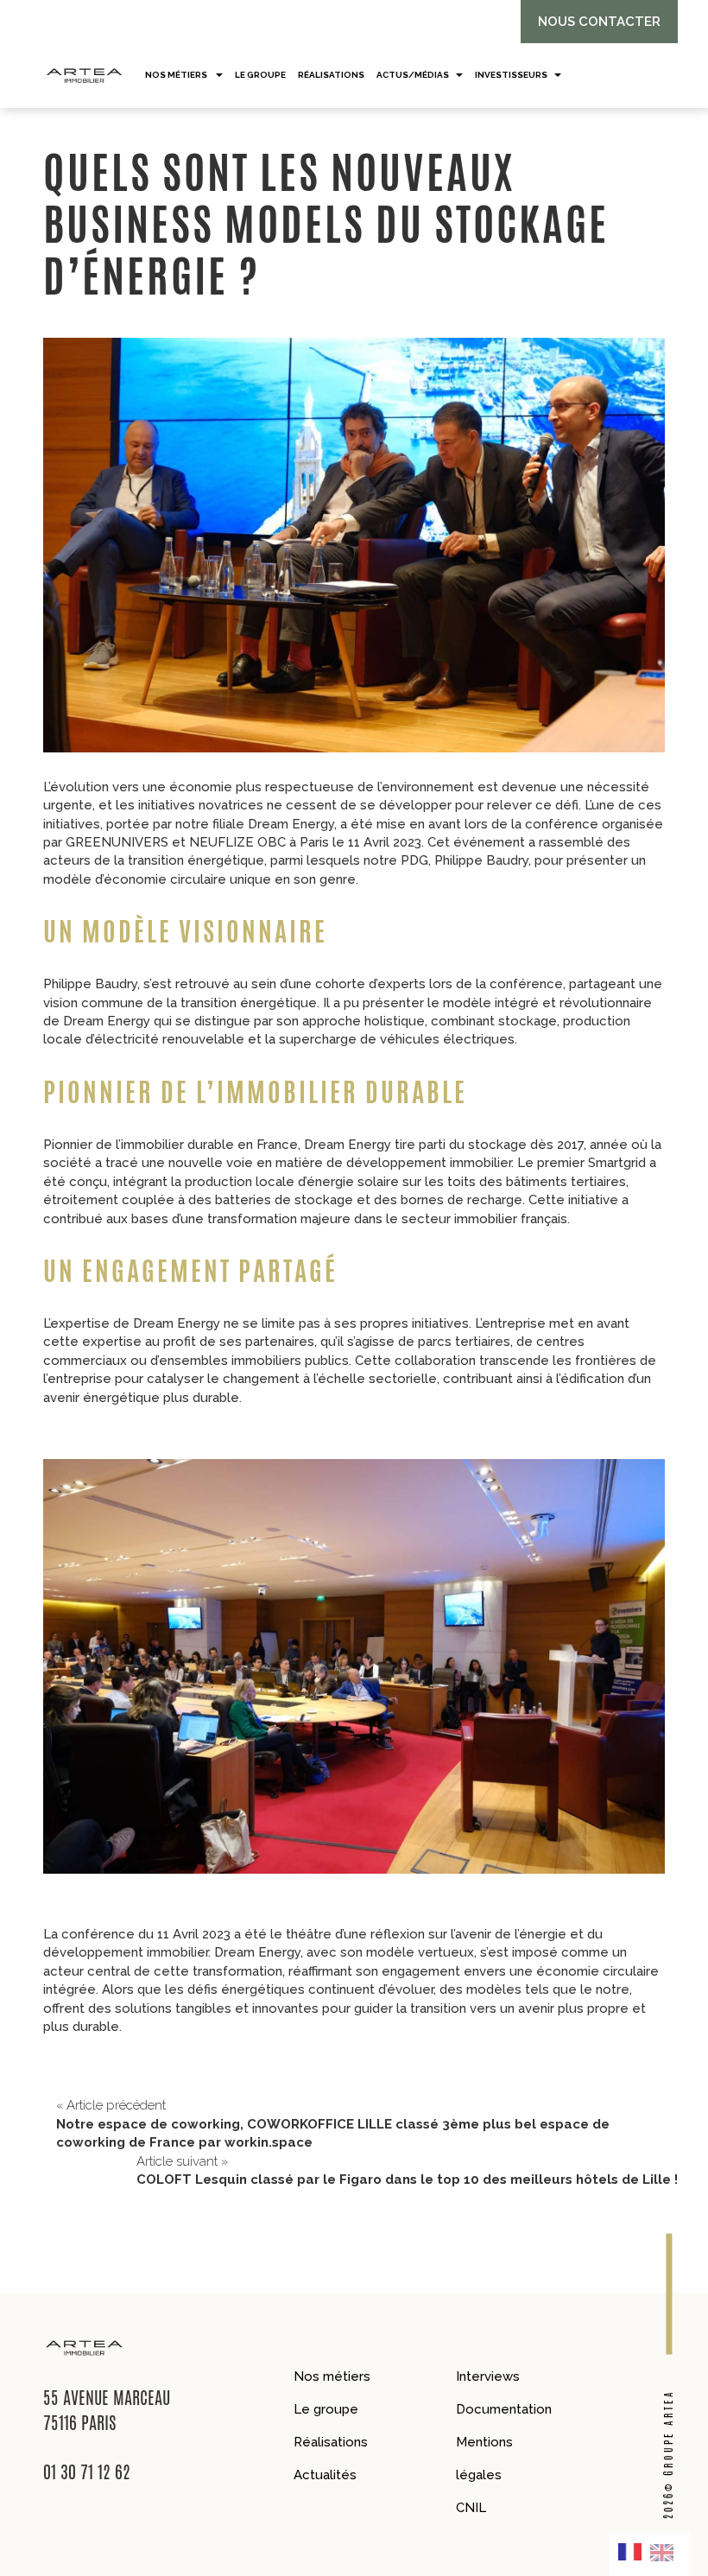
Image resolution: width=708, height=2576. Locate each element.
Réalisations (331, 2442)
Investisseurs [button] (511, 75)
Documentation (504, 2409)
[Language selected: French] (650, 2554)
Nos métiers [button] (177, 75)
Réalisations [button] (331, 75)
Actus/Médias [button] (413, 75)
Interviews (488, 2376)
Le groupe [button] (260, 75)
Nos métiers (332, 2376)
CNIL (471, 2508)
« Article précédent (333, 2124)
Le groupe (326, 2409)
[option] (666, 2552)
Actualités (325, 2475)
